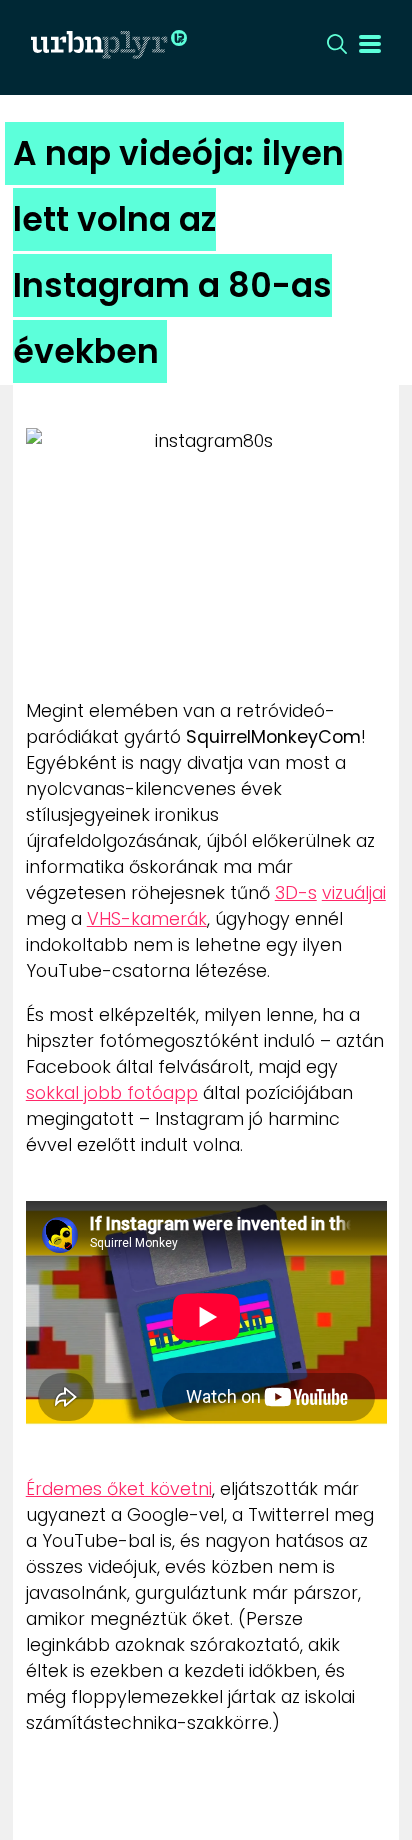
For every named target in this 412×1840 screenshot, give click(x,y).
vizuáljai (354, 893)
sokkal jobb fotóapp (112, 1093)
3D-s (296, 893)
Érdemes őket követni (119, 1489)
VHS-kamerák (147, 919)
